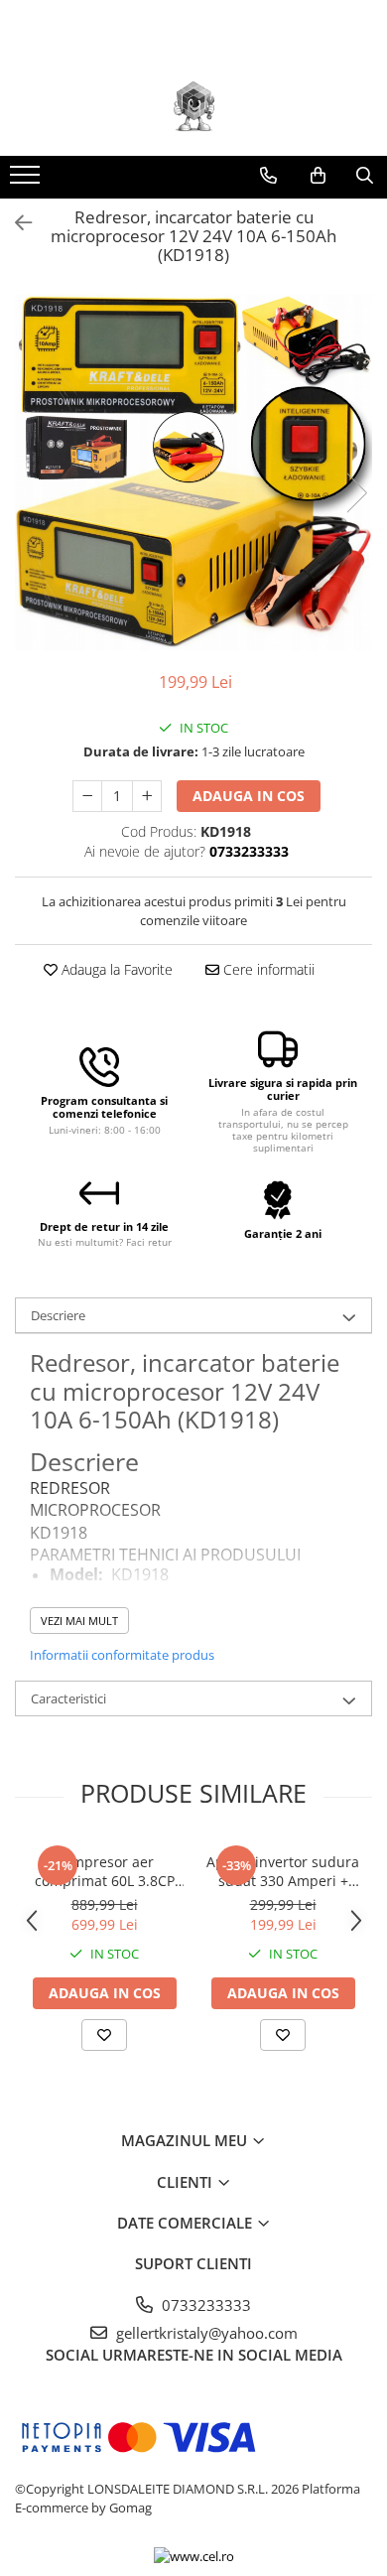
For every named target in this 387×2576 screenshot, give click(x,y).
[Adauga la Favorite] (104, 2035)
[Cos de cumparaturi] (318, 176)
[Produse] (27, 181)
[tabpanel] (193, 473)
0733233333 (204, 2305)
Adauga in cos (249, 796)
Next (356, 493)
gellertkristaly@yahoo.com (205, 2333)
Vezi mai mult (79, 1621)
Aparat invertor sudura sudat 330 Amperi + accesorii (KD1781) (283, 1871)
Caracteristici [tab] (68, 1698)
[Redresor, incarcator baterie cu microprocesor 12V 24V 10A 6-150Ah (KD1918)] (193, 473)
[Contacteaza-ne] (268, 176)
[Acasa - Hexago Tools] (193, 106)
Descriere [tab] (58, 1315)
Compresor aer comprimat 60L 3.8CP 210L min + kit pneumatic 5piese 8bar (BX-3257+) (105, 1871)
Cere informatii (267, 969)
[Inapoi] (15, 223)
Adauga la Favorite (115, 969)
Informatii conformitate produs (122, 1655)
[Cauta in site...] (365, 176)
